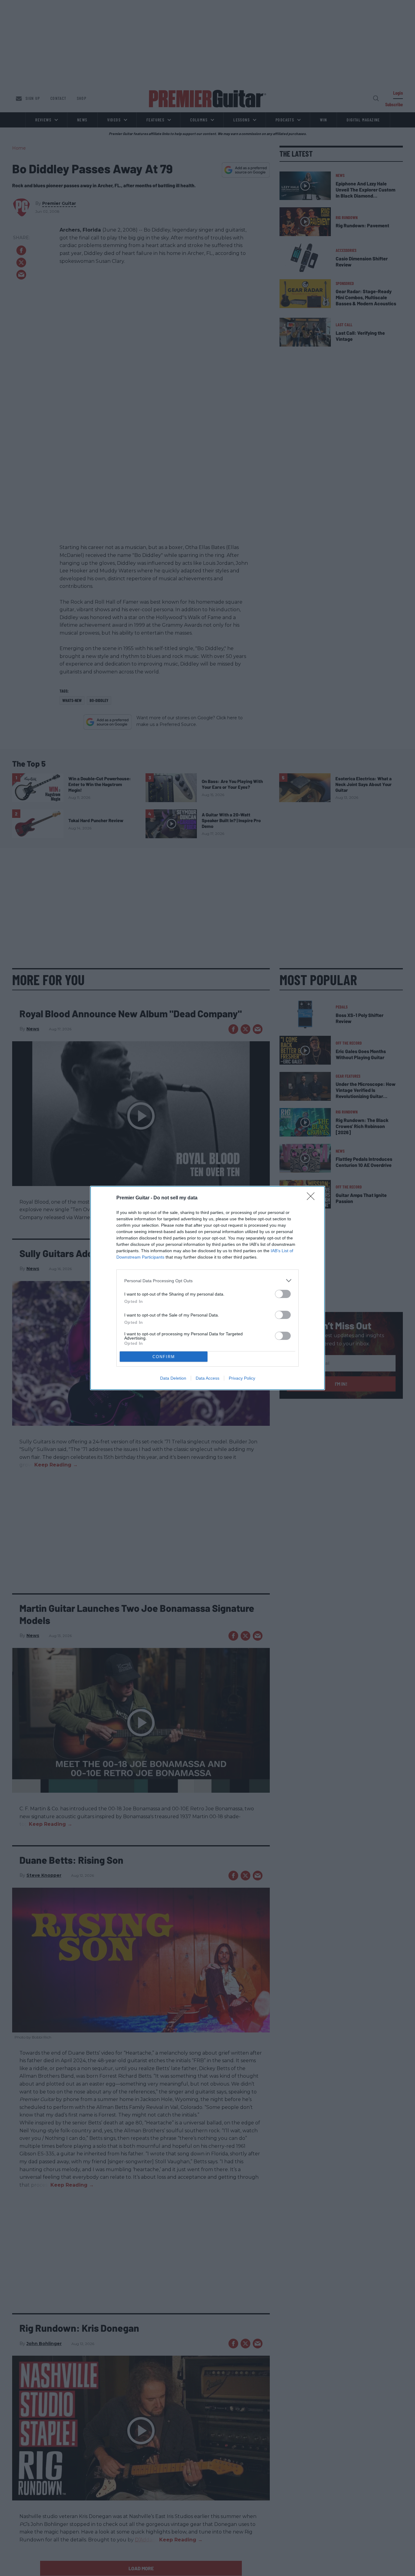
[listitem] (207, 1281)
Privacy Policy (242, 1378)
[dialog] (207, 1288)
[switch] (283, 1294)
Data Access (207, 1378)
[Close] (313, 1198)
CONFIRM (164, 1357)
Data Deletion (173, 1378)
